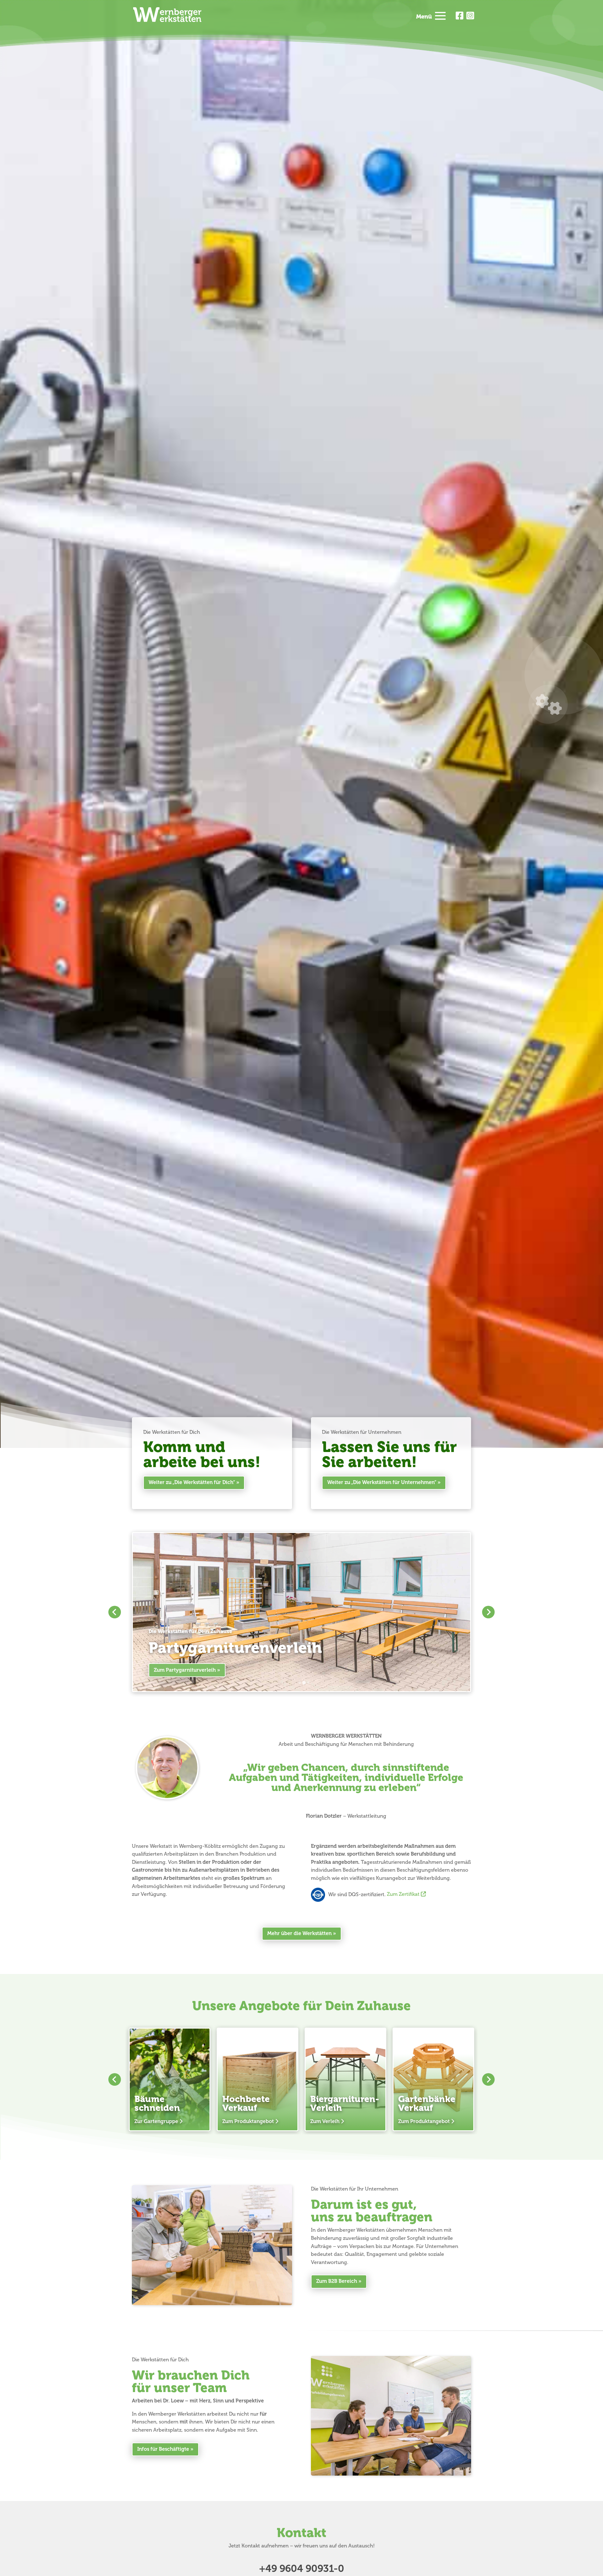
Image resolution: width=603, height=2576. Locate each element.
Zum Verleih (325, 2122)
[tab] (299, 1683)
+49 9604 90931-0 (302, 2569)
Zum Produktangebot (248, 2122)
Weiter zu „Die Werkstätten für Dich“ (192, 1482)
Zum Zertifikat (404, 1894)
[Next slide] (488, 1612)
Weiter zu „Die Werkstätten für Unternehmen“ (382, 1482)
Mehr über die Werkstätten (299, 1933)
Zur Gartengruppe (156, 2122)
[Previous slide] (115, 2079)
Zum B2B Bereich (337, 2281)
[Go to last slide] (115, 1612)
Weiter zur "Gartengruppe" (186, 1670)
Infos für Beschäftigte (163, 2449)
